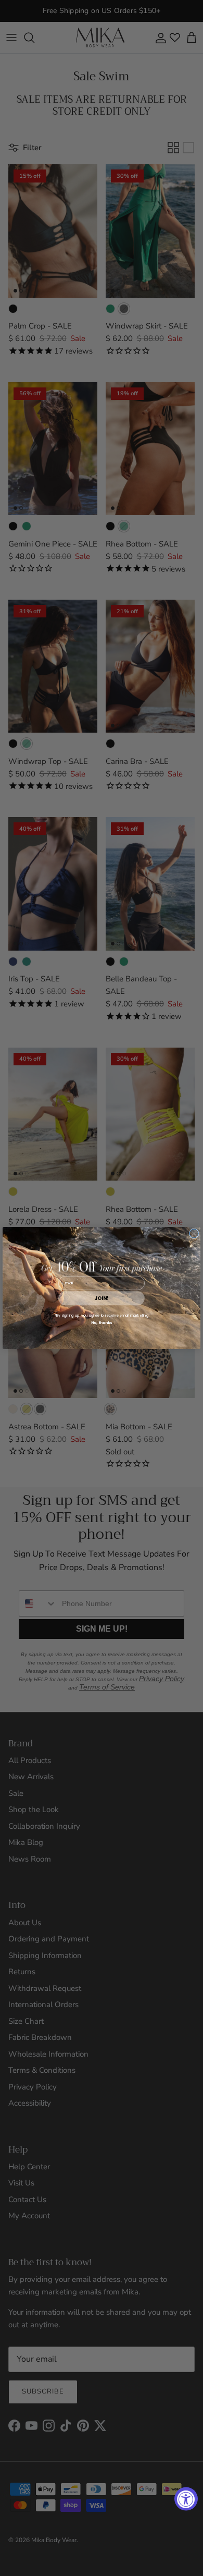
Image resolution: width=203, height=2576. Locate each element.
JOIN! (101, 1298)
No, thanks (102, 1323)
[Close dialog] (194, 1234)
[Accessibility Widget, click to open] (186, 2499)
